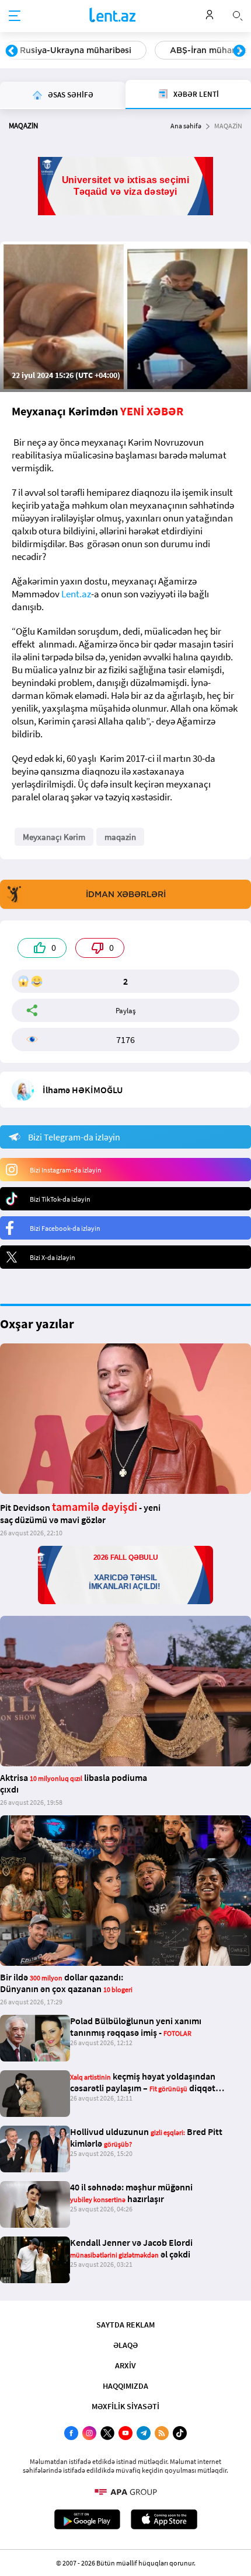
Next (239, 51)
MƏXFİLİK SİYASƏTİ (125, 2406)
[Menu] (15, 16)
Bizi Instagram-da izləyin (66, 1170)
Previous (12, 51)
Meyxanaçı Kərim (54, 837)
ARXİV (125, 2365)
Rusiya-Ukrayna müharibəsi (76, 50)
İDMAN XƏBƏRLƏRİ (126, 894)
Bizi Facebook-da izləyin (65, 1228)
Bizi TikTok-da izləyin (60, 1199)
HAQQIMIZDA (125, 2386)
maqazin (120, 837)
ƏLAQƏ (125, 2345)
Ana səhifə (186, 126)
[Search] (238, 15)
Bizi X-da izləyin (53, 1257)
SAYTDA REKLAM (125, 2325)
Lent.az (76, 594)
